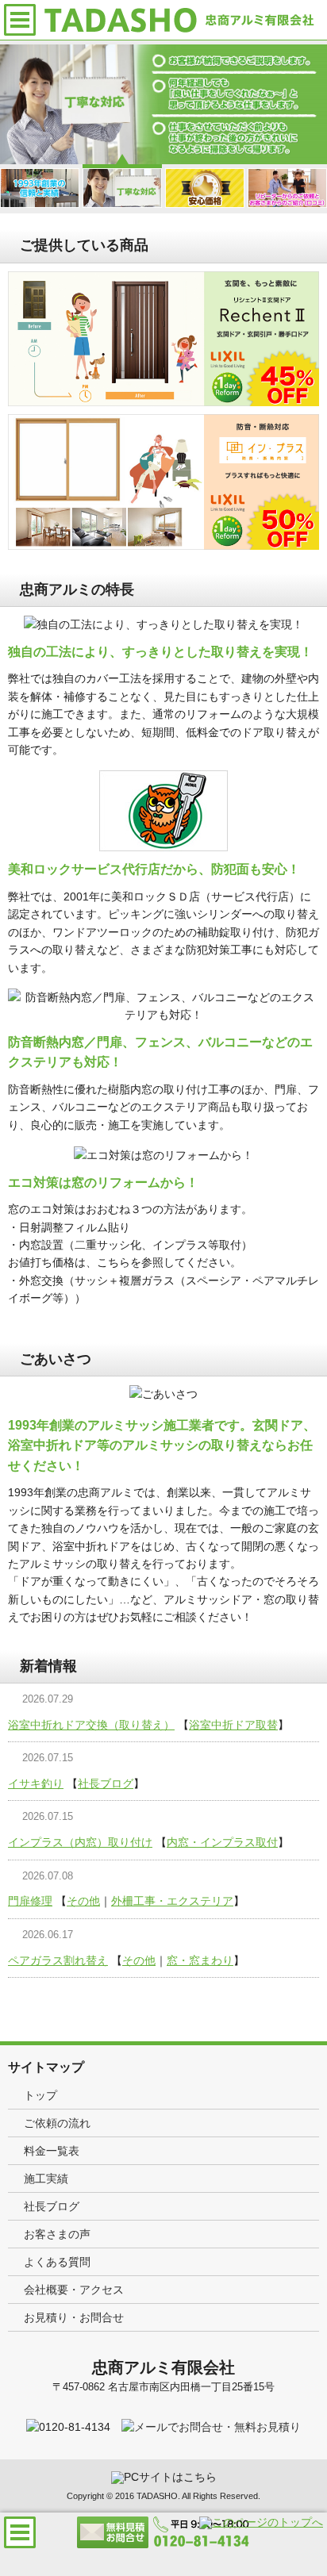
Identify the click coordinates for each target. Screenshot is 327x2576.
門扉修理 (30, 1901)
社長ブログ (106, 1783)
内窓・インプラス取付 (222, 1842)
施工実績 (46, 2179)
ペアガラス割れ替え (58, 1960)
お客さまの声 (57, 2234)
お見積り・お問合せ (74, 2317)
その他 (83, 1901)
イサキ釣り (36, 1783)
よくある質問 (57, 2262)
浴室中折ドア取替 (233, 1725)
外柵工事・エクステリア (172, 1901)
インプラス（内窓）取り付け (80, 1842)
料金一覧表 (52, 2151)
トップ (40, 2095)
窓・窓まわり (200, 1960)
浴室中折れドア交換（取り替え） (91, 1725)
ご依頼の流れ (57, 2123)
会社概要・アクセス (74, 2290)
